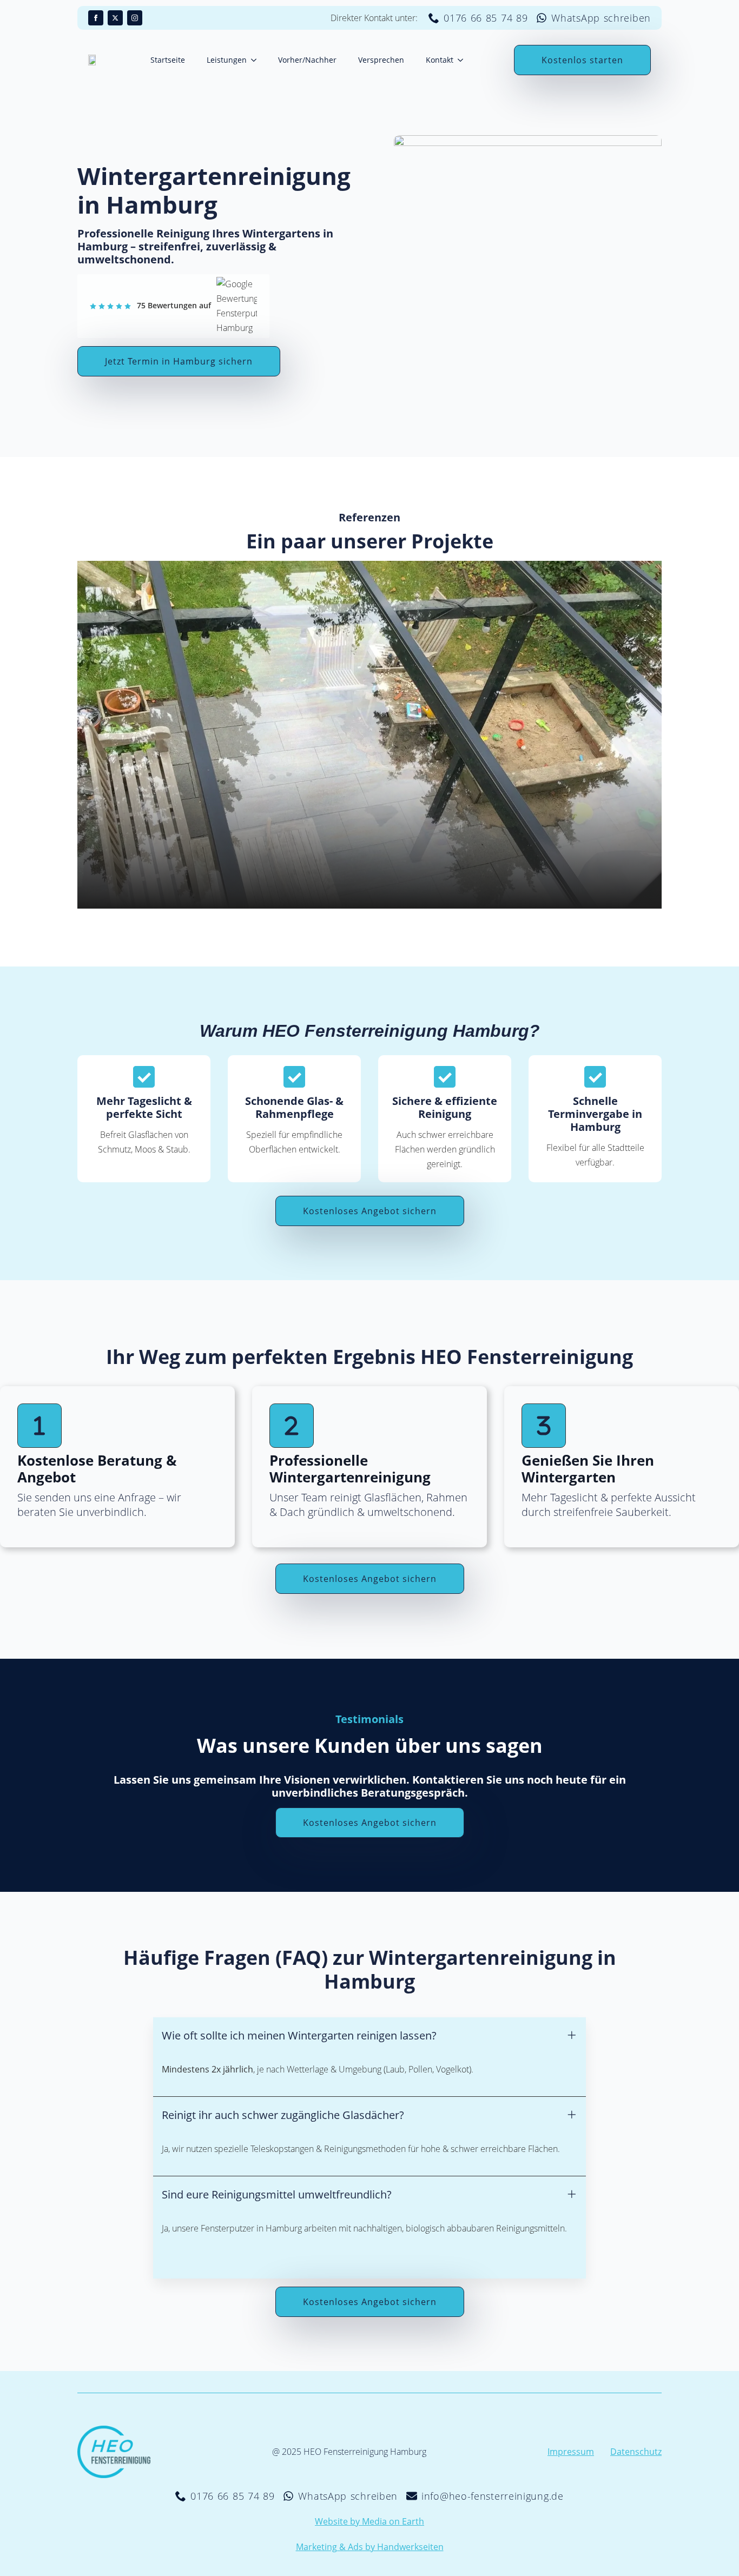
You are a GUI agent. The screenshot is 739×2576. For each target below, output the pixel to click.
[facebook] (96, 18)
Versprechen (381, 60)
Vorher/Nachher (307, 60)
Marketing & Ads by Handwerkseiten (370, 2547)
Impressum (571, 2452)
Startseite (168, 60)
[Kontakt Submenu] (464, 60)
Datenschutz (636, 2452)
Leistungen (227, 60)
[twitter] (115, 18)
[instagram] (135, 18)
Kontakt (440, 60)
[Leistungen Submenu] (257, 60)
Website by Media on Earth (369, 2521)
